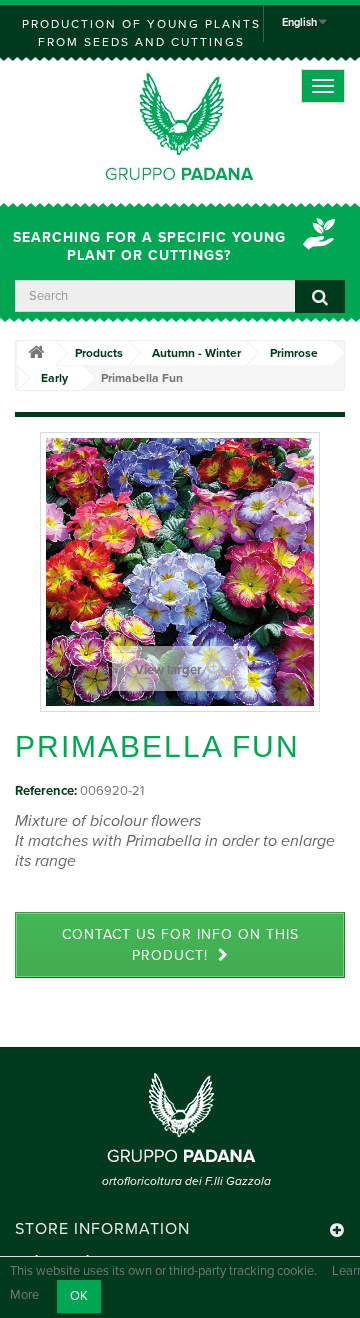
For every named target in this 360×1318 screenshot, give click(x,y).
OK (79, 1296)
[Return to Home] (36, 353)
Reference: (46, 791)
